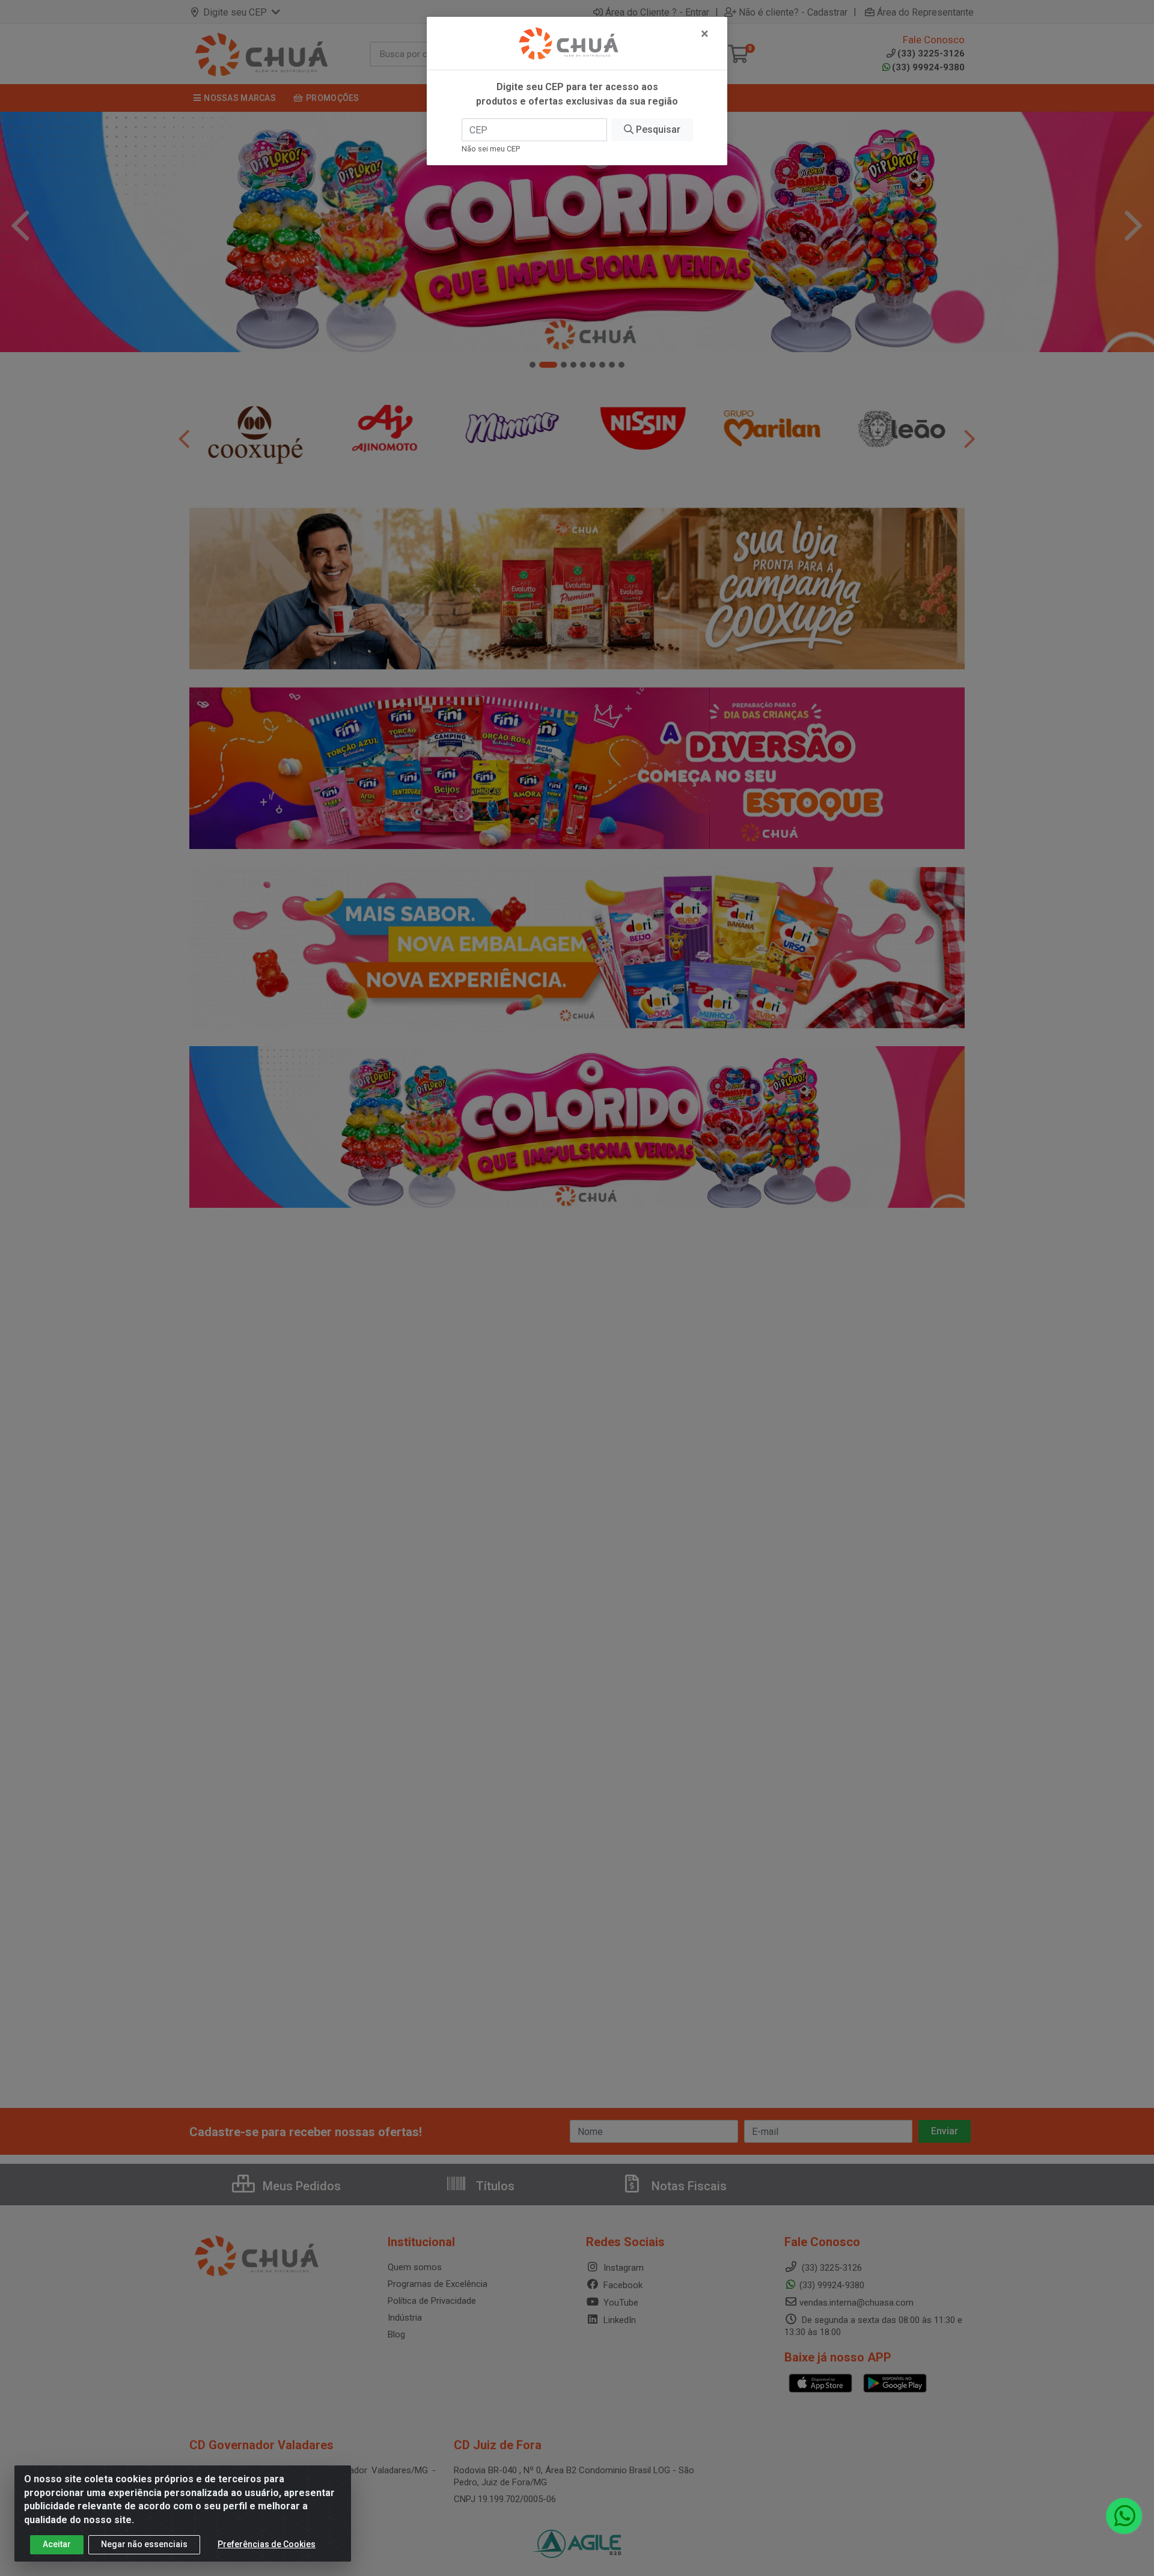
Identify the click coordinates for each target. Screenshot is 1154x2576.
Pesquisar (657, 129)
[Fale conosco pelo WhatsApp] (1124, 2516)
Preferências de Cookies (267, 2544)
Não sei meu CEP (491, 149)
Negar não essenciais (144, 2544)
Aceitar (57, 2544)
